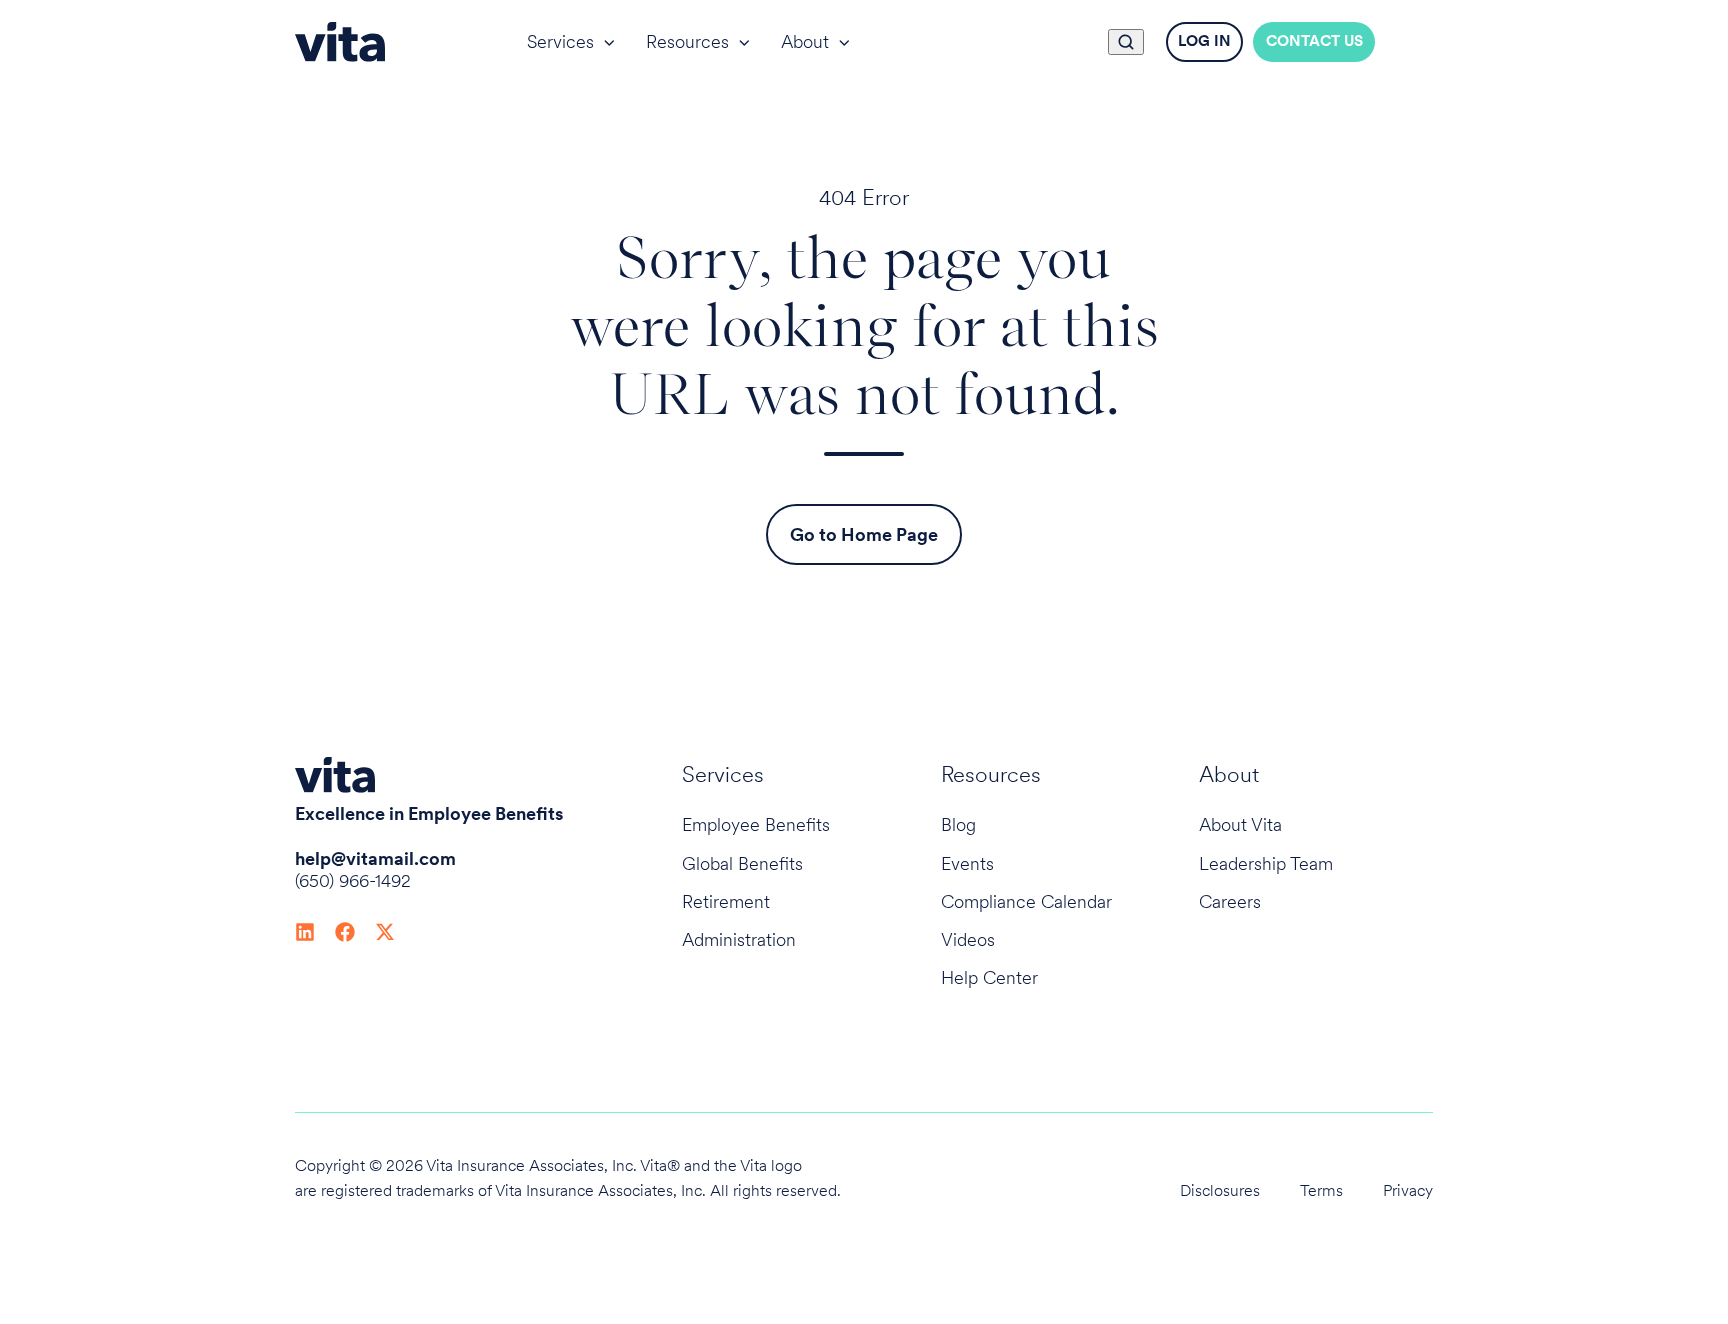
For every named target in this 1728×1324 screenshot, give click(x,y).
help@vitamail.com (375, 858)
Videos (968, 939)
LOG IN (1204, 41)
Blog (958, 824)
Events (967, 863)
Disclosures (1220, 1190)
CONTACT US (1314, 41)
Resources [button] (687, 41)
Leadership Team (1266, 863)
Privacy (1408, 1190)
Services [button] (560, 41)
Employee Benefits (756, 824)
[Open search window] (1126, 42)
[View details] (305, 931)
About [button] (805, 41)
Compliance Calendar (1026, 901)
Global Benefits (742, 863)
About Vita (1240, 824)
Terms (1321, 1190)
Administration (739, 939)
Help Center (989, 977)
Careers (1230, 901)
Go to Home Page (864, 534)
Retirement (726, 901)
